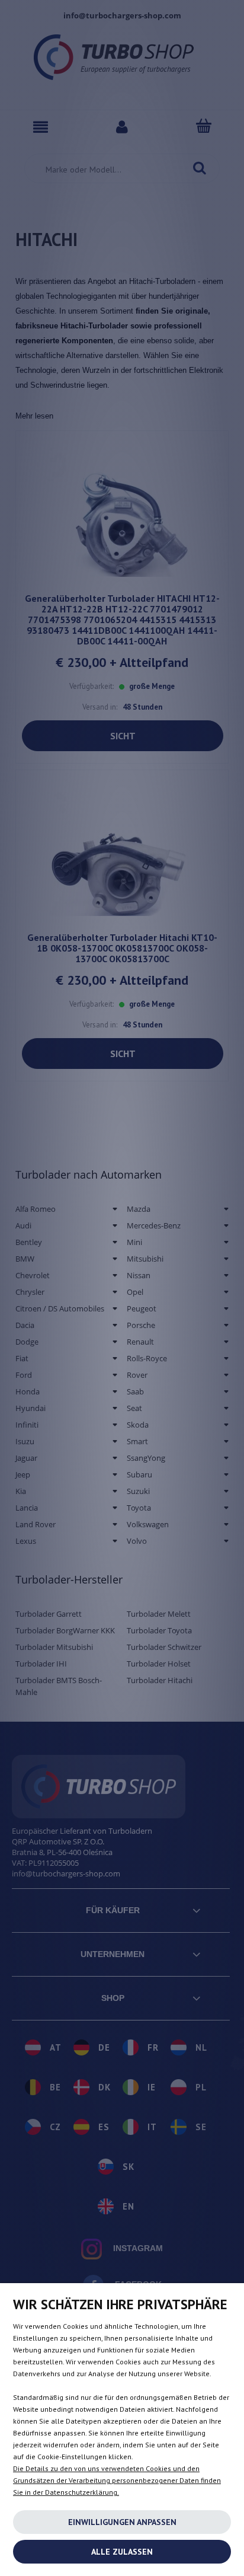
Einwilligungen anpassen (122, 2522)
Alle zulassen (122, 2552)
